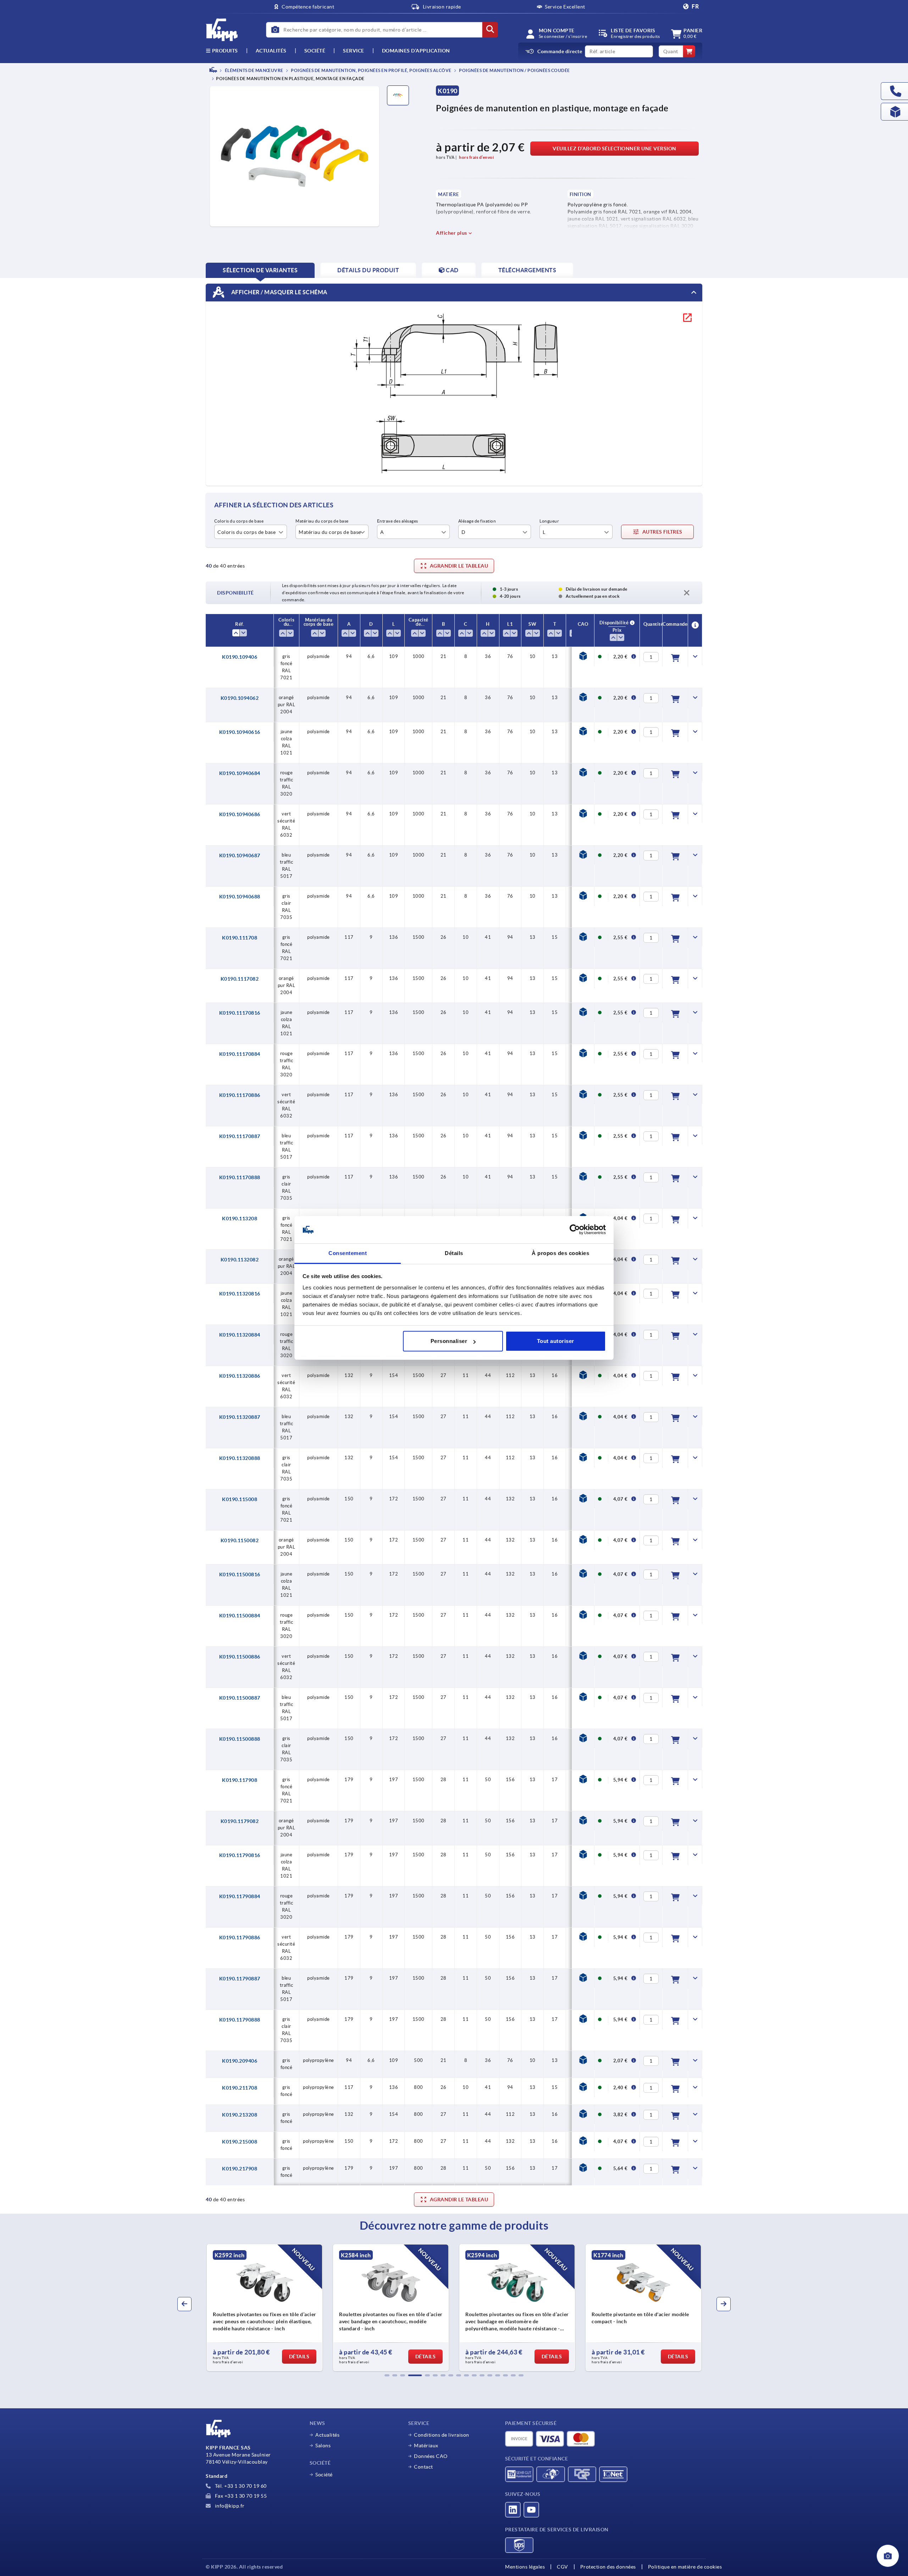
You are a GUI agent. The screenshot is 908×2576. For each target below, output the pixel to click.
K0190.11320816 (240, 1294)
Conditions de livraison (442, 2435)
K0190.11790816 (240, 1855)
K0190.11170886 (240, 1095)
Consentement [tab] (348, 1253)
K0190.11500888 (240, 1739)
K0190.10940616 (240, 732)
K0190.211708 (240, 2088)
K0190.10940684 (240, 773)
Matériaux (426, 2446)
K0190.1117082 (240, 979)
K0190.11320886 (240, 1376)
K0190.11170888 (240, 1177)
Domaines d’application (416, 51)
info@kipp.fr (229, 2506)
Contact (423, 2467)
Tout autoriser (556, 1341)
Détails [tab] (454, 1253)
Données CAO (431, 2456)
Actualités (327, 2435)
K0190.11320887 (240, 1417)
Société (315, 51)
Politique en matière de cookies (685, 2567)
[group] (265, 2308)
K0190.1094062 (240, 698)
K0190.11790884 (240, 1896)
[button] (387, 2375)
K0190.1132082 (240, 1260)
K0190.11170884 (240, 1054)
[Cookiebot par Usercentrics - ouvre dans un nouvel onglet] (575, 1230)
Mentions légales (525, 2567)
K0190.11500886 (240, 1657)
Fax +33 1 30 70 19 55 (240, 2496)
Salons (323, 2446)
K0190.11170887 (240, 1136)
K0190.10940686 (240, 814)
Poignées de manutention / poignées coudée (514, 70)
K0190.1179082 (240, 1821)
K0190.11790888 (240, 2020)
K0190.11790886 (240, 1937)
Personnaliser (449, 1341)
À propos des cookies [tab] (560, 1253)
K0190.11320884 (240, 1335)
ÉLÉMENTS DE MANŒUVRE (254, 70)
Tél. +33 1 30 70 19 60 (240, 2486)
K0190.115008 (240, 1499)
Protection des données (608, 2567)
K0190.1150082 (240, 1540)
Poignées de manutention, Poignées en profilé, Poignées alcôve (371, 70)
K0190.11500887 (240, 1698)
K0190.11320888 (240, 1458)
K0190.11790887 (240, 1979)
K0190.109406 (240, 657)
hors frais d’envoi (476, 157)
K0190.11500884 (240, 1616)
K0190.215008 (240, 2142)
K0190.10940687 (240, 855)
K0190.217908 (240, 2169)
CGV (563, 2567)
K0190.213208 (240, 2115)
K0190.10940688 (240, 897)
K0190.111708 (240, 938)
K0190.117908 (240, 1780)
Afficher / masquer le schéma (279, 292)
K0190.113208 (240, 1219)
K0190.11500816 (240, 1574)
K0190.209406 (240, 2061)
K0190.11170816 (240, 1013)
